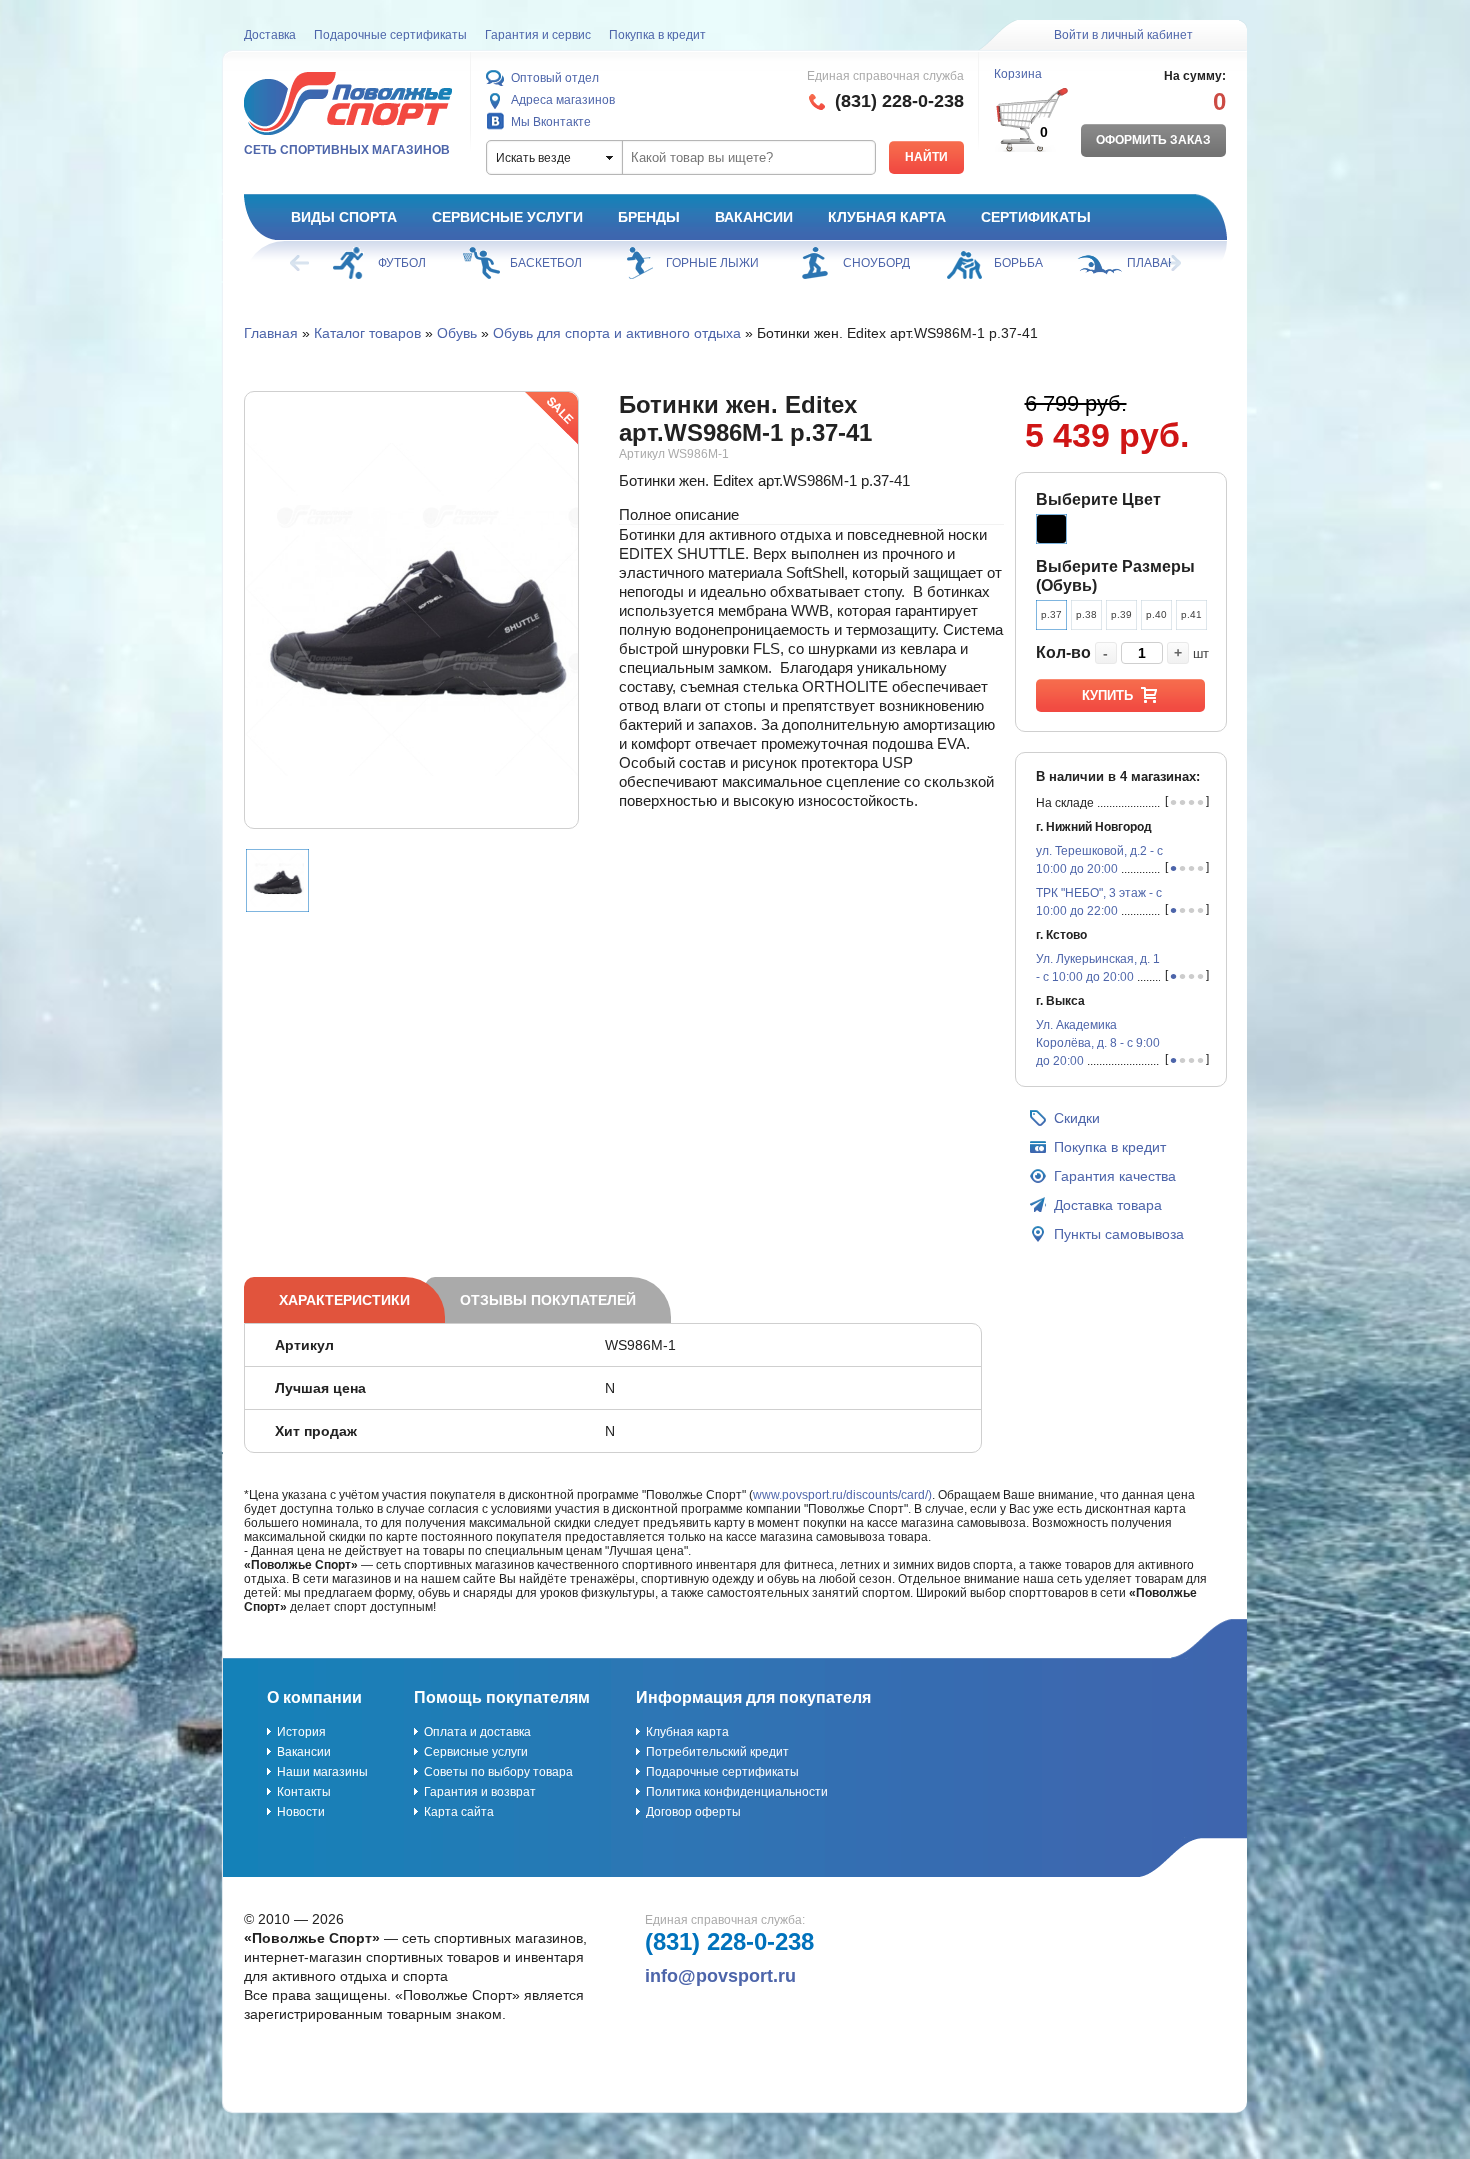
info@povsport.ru (720, 1976)
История (301, 1732)
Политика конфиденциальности (737, 1792)
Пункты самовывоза (1119, 1234)
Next (1170, 263)
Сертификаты (1036, 217)
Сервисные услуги (507, 217)
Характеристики (344, 1300)
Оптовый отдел (555, 78)
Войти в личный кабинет (1123, 35)
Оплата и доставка (477, 1732)
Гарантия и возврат (480, 1792)
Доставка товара (1108, 1205)
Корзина (1018, 74)
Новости (301, 1812)
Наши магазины (322, 1772)
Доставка (270, 35)
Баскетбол (546, 263)
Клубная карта (887, 217)
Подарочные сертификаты (390, 35)
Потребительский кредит (717, 1752)
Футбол (402, 263)
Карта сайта (459, 1812)
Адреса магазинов (563, 100)
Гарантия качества (1115, 1176)
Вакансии (754, 217)
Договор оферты (693, 1812)
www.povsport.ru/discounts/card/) (842, 1495)
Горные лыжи (712, 263)
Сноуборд (876, 263)
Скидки (1077, 1118)
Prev (301, 263)
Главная (271, 333)
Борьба (1018, 263)
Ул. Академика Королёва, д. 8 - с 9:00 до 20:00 (1098, 1043)
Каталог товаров (367, 333)
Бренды (649, 217)
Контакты (304, 1792)
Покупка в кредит (657, 35)
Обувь (457, 333)
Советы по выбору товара (498, 1772)
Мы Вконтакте (551, 122)
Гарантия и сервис (538, 35)
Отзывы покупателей (548, 1300)
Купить (1107, 695)
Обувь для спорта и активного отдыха (617, 333)
